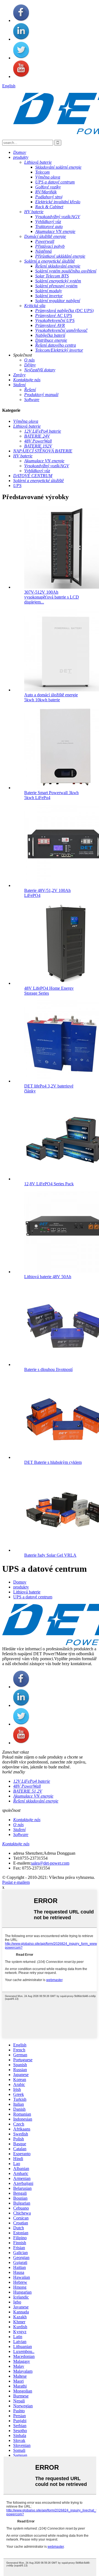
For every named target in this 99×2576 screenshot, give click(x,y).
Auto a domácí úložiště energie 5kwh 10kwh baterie (51, 697)
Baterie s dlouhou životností (48, 1369)
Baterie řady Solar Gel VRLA (50, 1555)
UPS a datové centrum (33, 1597)
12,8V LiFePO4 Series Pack (49, 1184)
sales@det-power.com (50, 1863)
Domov (20, 1582)
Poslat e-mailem (16, 1882)
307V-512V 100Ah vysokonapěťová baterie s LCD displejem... (52, 597)
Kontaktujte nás (16, 1844)
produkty (21, 1587)
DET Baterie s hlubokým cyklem (53, 1462)
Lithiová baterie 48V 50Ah (48, 1277)
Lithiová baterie (27, 1592)
